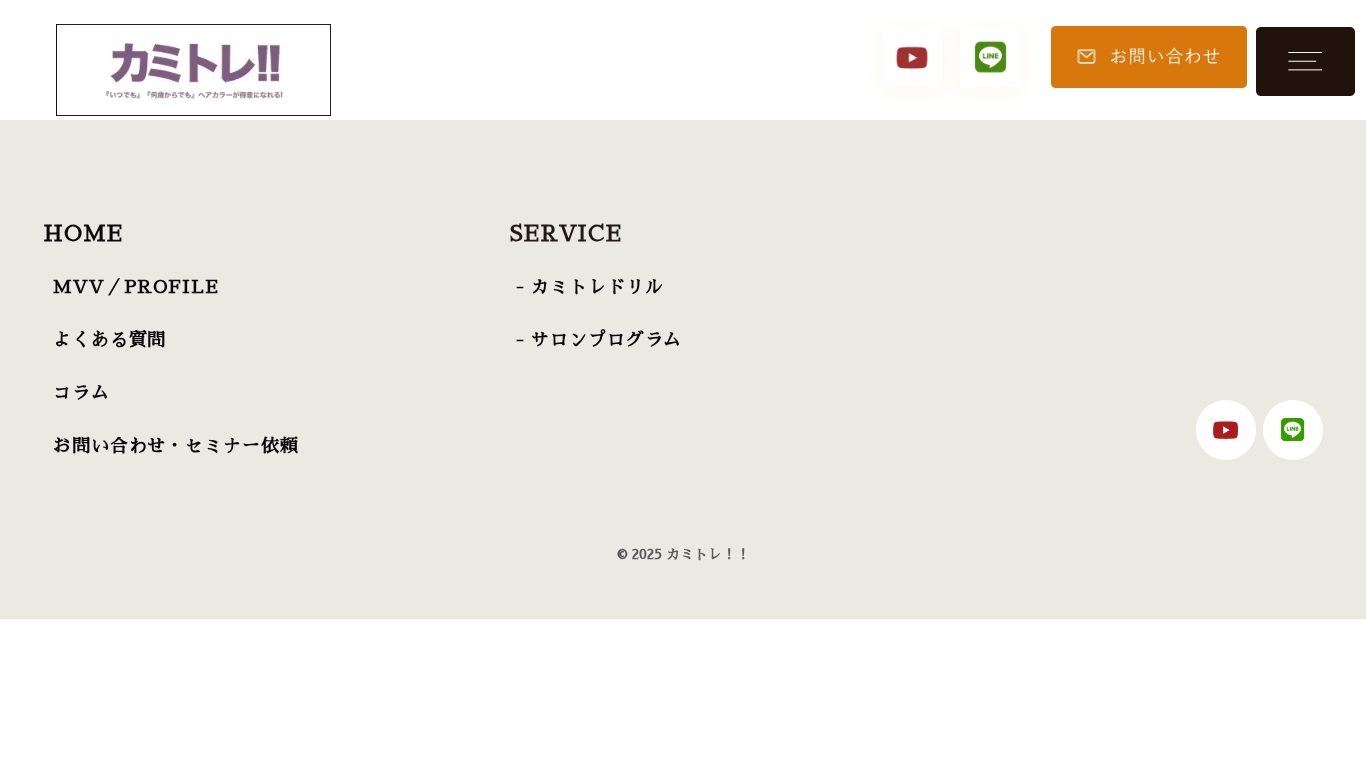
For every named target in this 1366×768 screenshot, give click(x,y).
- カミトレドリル (589, 287)
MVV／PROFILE (136, 287)
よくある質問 (109, 340)
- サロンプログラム (599, 340)
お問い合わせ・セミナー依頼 (176, 446)
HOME (83, 234)
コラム (81, 393)
